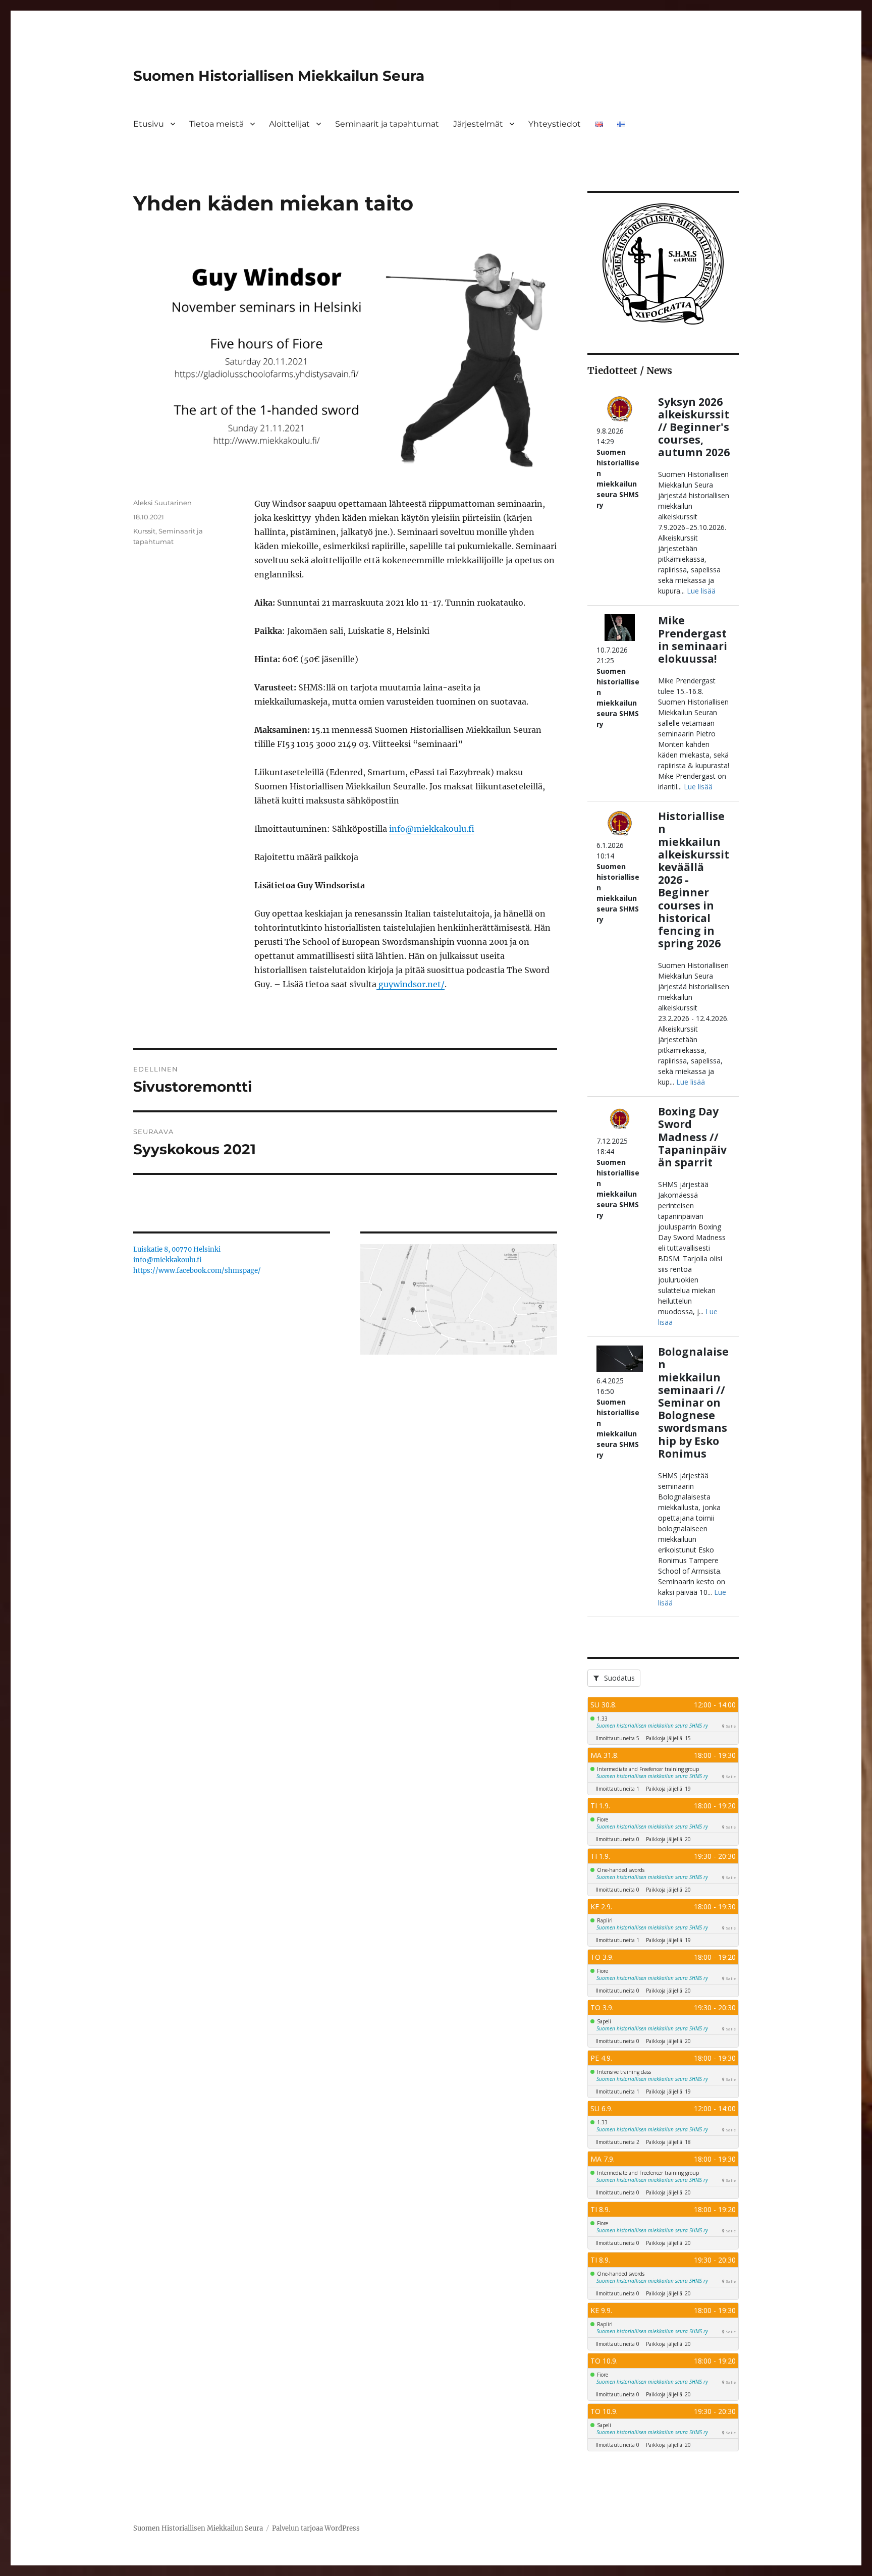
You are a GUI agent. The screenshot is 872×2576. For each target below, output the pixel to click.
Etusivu (149, 124)
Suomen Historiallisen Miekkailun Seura (279, 76)
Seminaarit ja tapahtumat (387, 124)
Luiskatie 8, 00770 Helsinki (177, 1249)
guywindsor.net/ (411, 984)
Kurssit (144, 531)
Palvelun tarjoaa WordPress (316, 2528)
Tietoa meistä (216, 124)
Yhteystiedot (555, 124)
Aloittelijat (289, 124)
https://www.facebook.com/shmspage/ (197, 1271)
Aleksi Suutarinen (162, 503)
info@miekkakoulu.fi (432, 829)
